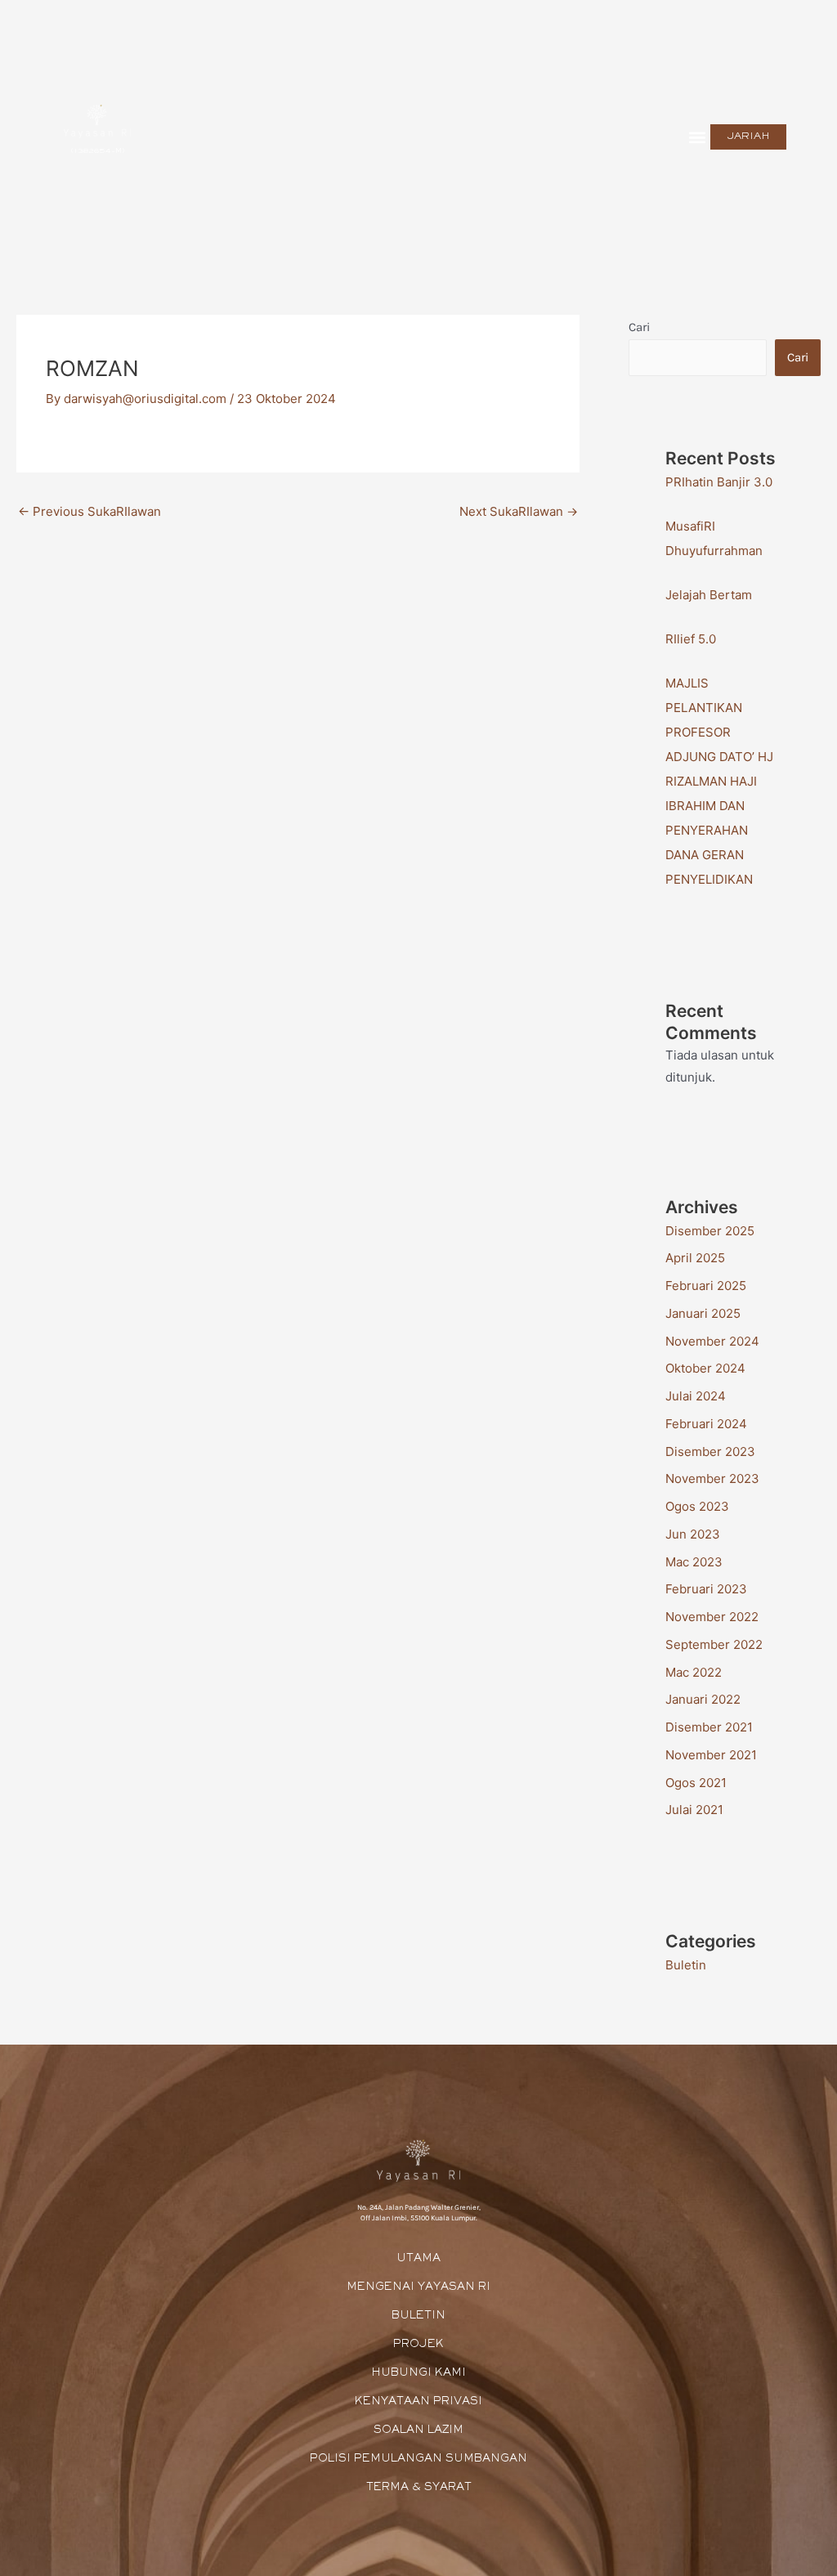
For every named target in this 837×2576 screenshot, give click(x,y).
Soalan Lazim (418, 2430)
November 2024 (712, 1341)
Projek (418, 2345)
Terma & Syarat (419, 2488)
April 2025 (695, 1258)
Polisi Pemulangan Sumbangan (418, 2459)
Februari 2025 (706, 1286)
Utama (418, 2259)
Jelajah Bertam (709, 595)
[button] (697, 137)
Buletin (686, 1965)
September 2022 (714, 1644)
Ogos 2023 (697, 1506)
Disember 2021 (709, 1727)
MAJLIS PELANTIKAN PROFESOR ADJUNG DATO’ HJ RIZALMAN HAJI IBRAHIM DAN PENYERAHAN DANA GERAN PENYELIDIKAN (719, 781)
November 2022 (712, 1617)
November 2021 (711, 1755)
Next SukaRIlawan (519, 511)
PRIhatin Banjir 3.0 (719, 482)
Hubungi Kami (418, 2373)
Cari (639, 327)
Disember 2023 (710, 1452)
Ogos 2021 (696, 1783)
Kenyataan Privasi (418, 2402)
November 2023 (712, 1478)
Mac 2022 (694, 1672)
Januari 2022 (703, 1699)
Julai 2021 (694, 1810)
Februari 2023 (706, 1589)
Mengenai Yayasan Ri (418, 2287)
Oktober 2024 (705, 1368)
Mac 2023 (694, 1562)
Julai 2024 (696, 1396)
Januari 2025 (703, 1313)
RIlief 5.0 (691, 639)
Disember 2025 (710, 1231)
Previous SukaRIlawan (90, 511)
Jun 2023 (693, 1534)
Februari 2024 (706, 1424)
